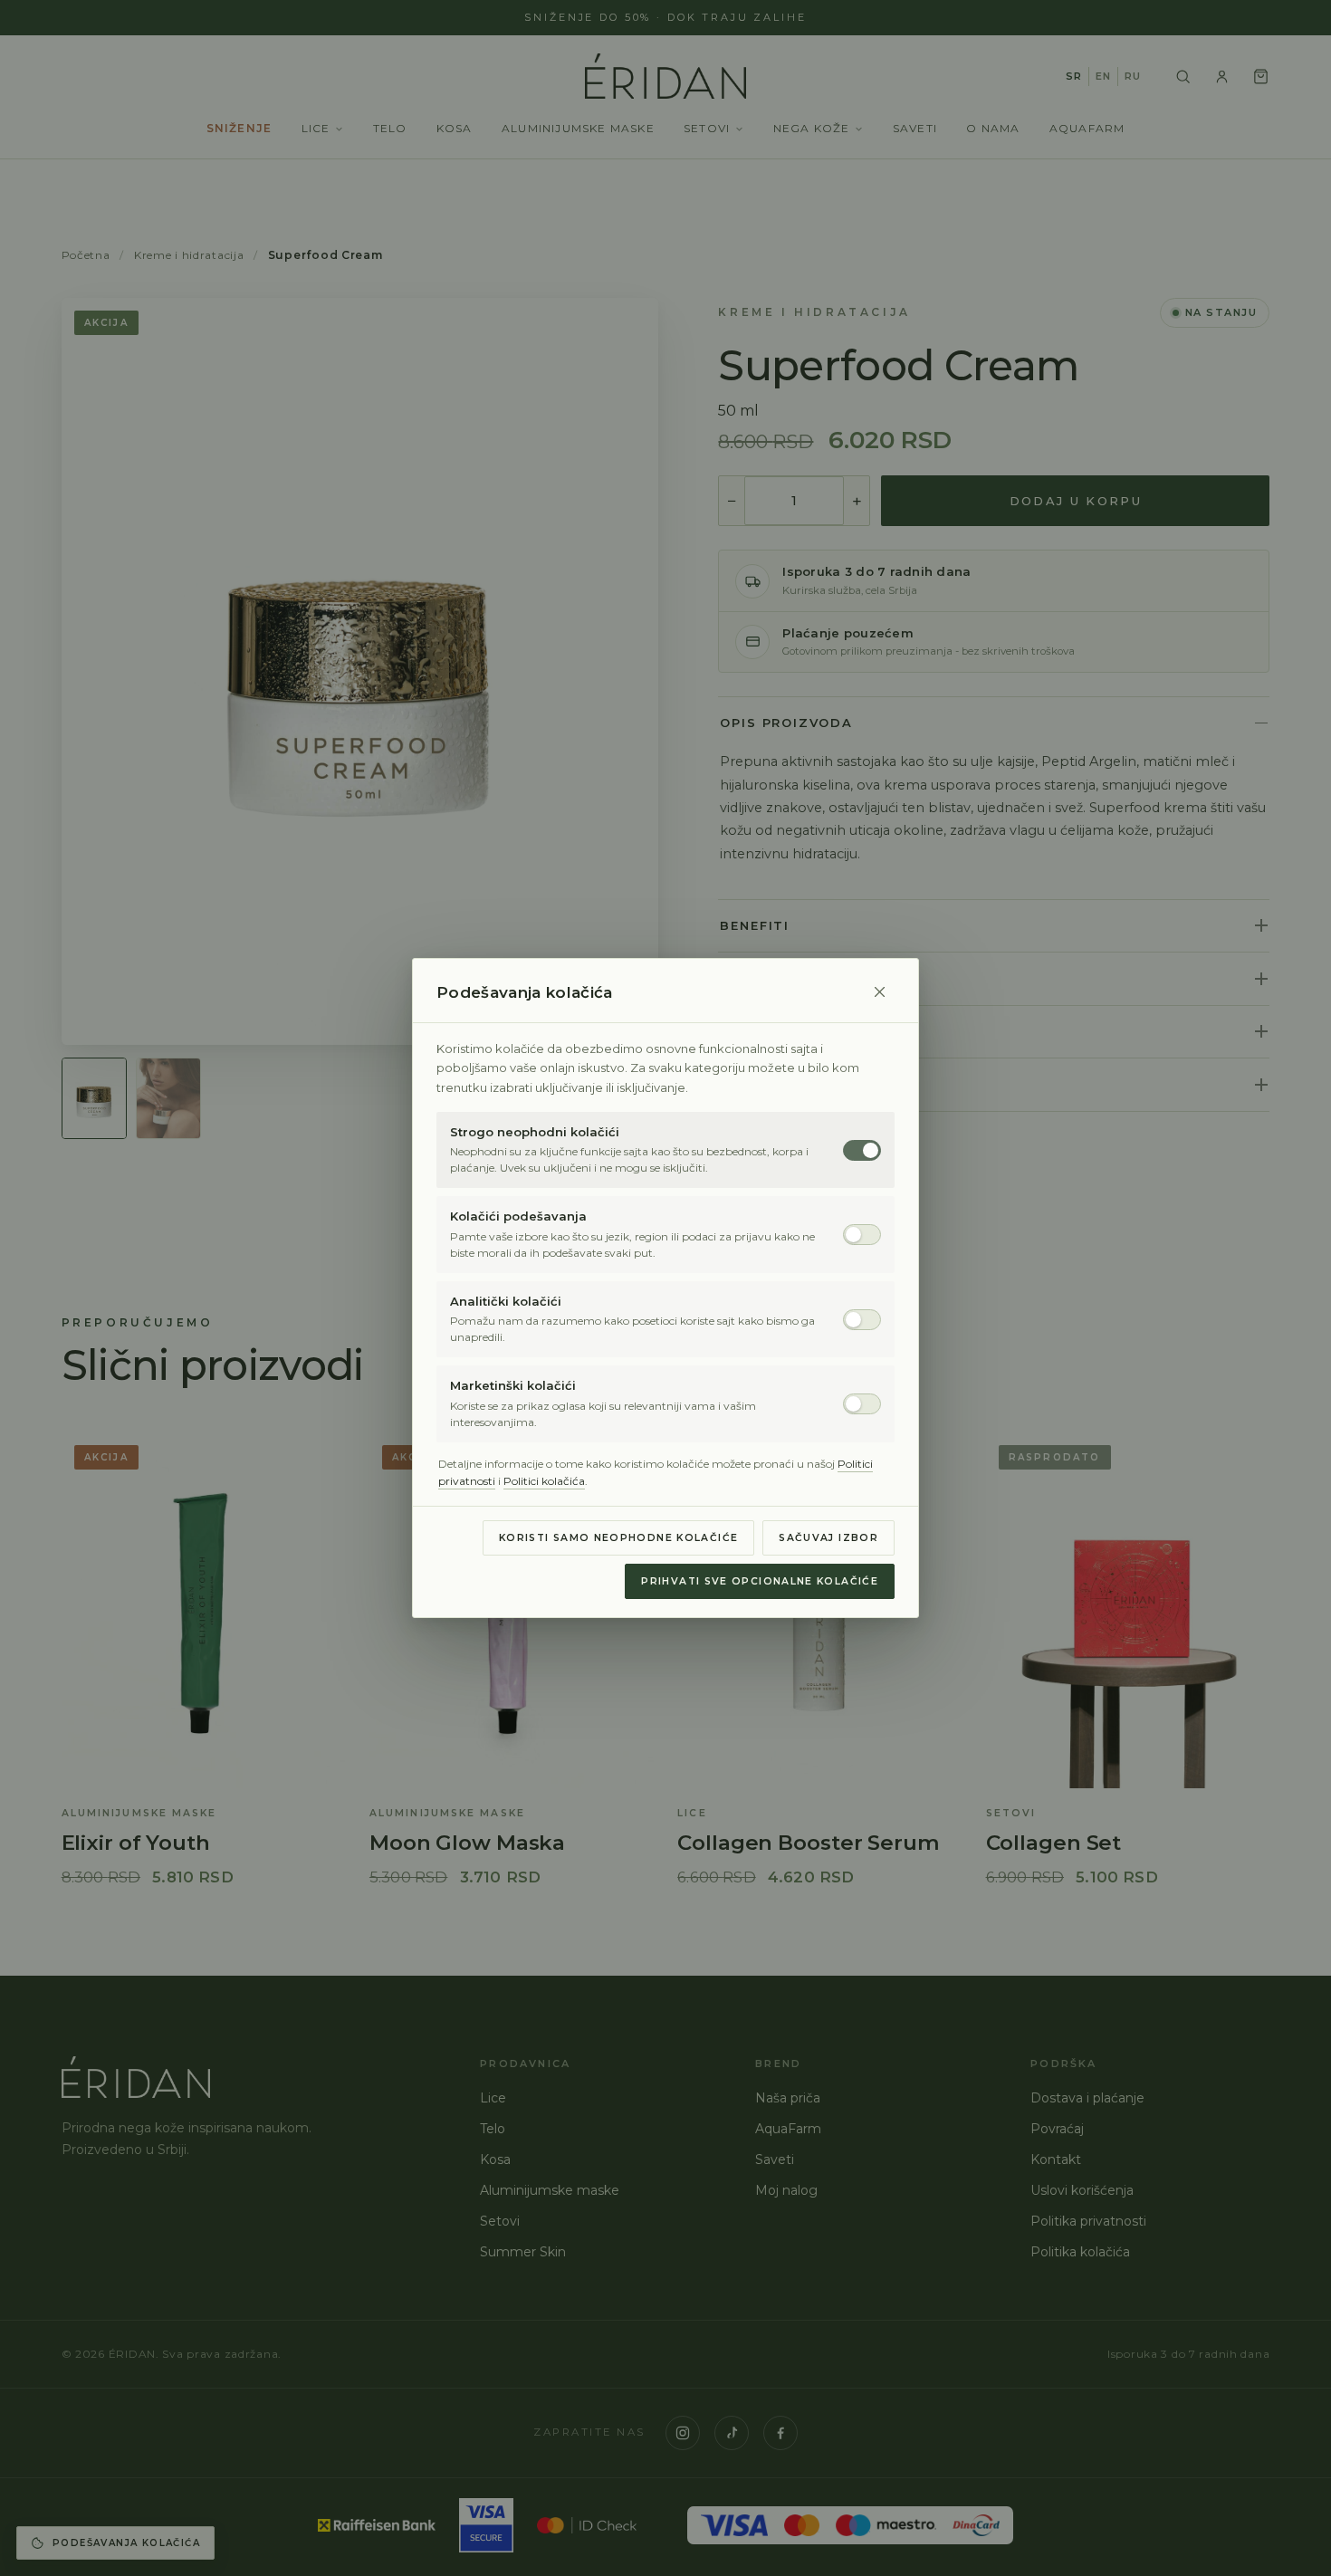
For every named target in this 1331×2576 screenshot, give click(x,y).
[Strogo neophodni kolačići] (862, 1150)
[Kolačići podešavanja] (862, 1235)
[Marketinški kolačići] (862, 1404)
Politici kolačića (544, 1481)
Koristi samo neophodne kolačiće (618, 1538)
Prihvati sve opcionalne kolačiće (760, 1581)
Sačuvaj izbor (828, 1538)
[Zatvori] (879, 992)
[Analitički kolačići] (862, 1320)
